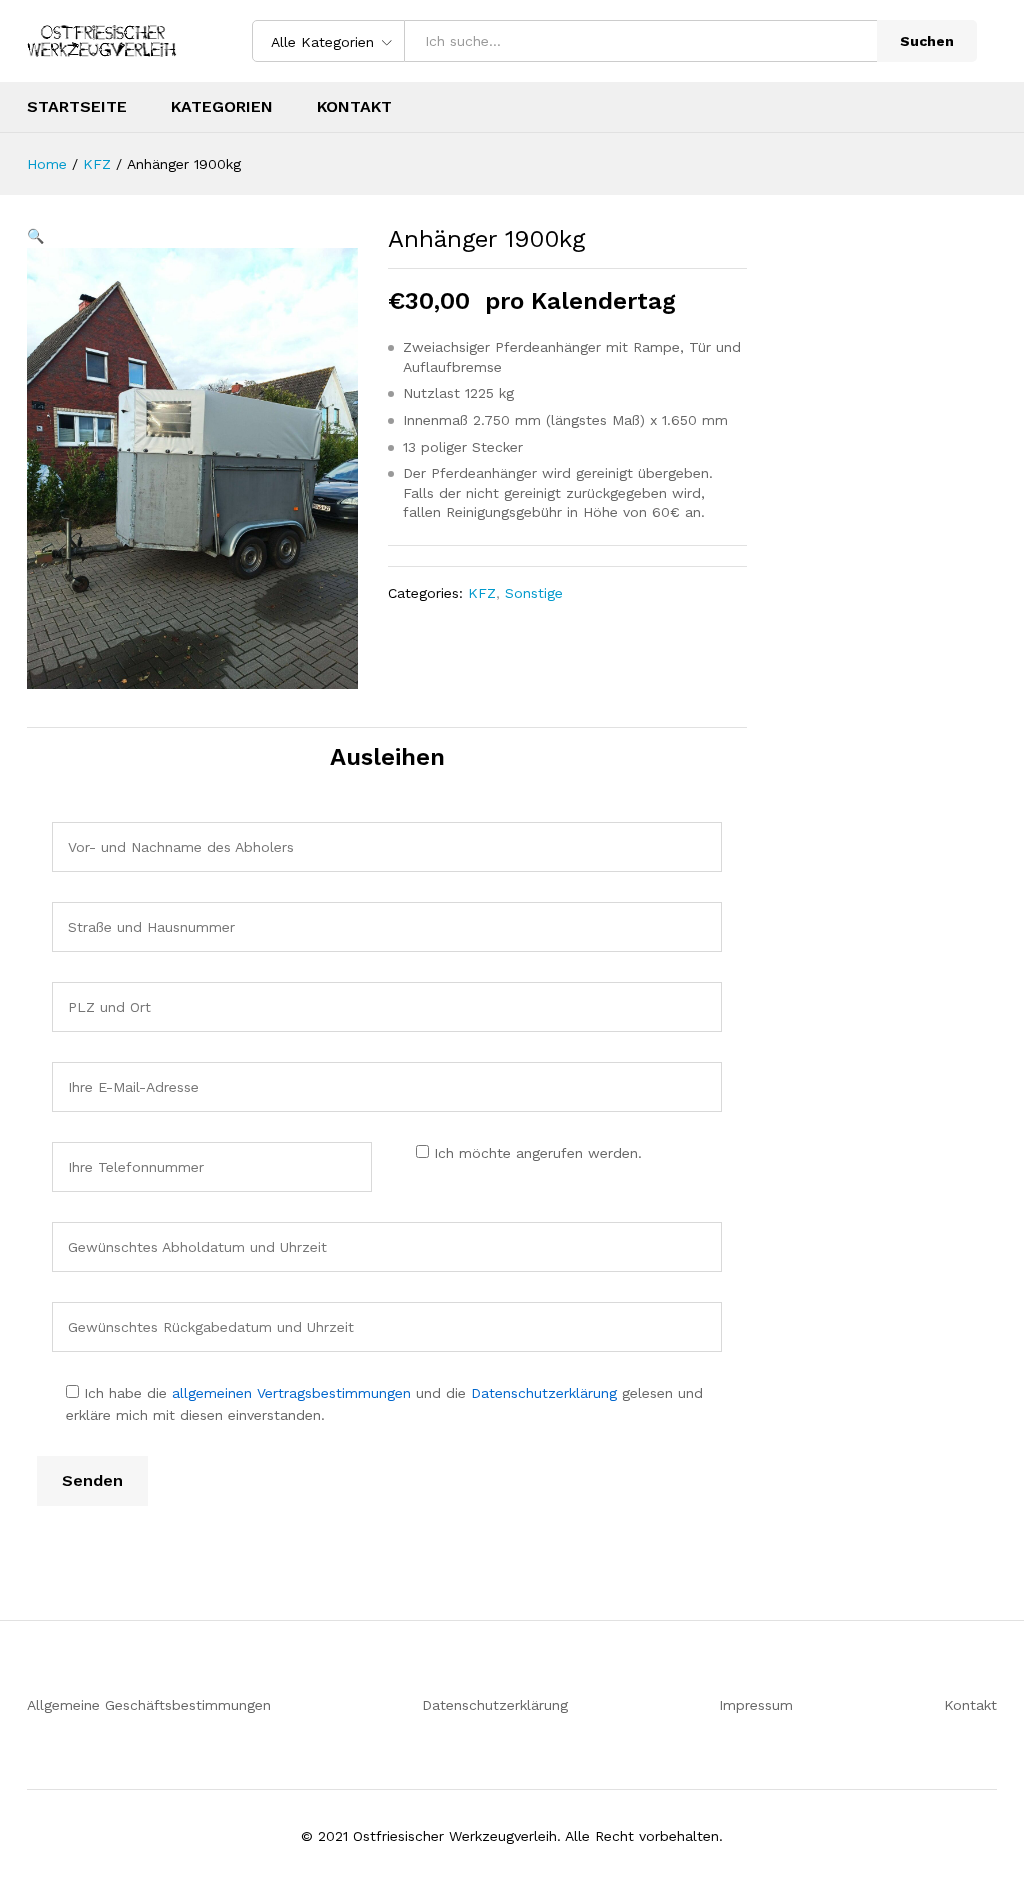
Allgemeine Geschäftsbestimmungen (149, 1705)
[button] (35, 236)
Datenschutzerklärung (544, 1393)
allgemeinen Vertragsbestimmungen (291, 1393)
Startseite (77, 107)
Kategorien (222, 107)
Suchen (927, 41)
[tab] (37, 707)
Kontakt (354, 107)
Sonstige (534, 593)
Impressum (756, 1705)
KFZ (482, 593)
